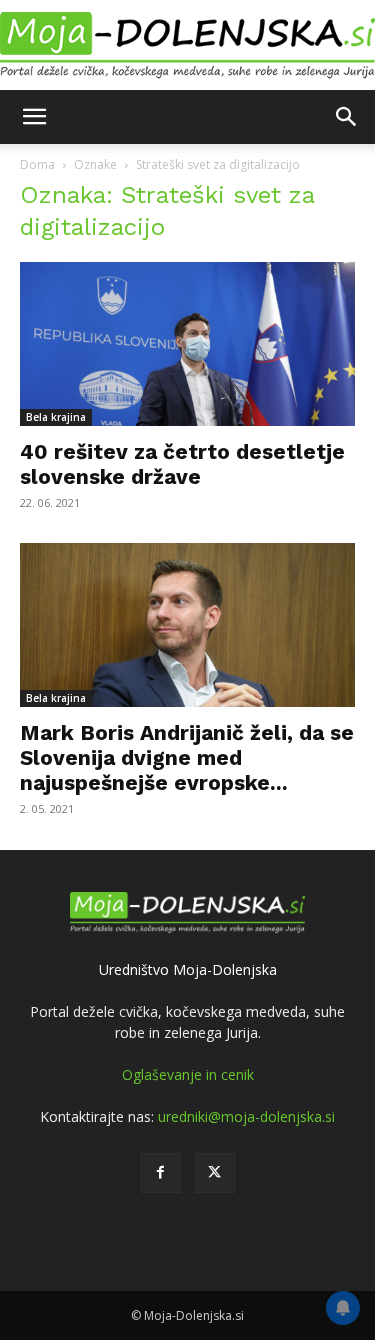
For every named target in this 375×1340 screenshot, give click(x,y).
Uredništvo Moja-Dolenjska (188, 969)
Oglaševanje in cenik (188, 1074)
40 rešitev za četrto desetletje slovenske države (182, 464)
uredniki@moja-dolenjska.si (246, 1116)
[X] (215, 1173)
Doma (37, 164)
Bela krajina (56, 417)
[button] (34, 117)
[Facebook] (161, 1173)
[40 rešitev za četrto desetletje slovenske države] (187, 344)
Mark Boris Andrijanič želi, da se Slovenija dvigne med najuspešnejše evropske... (187, 757)
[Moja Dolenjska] (187, 46)
